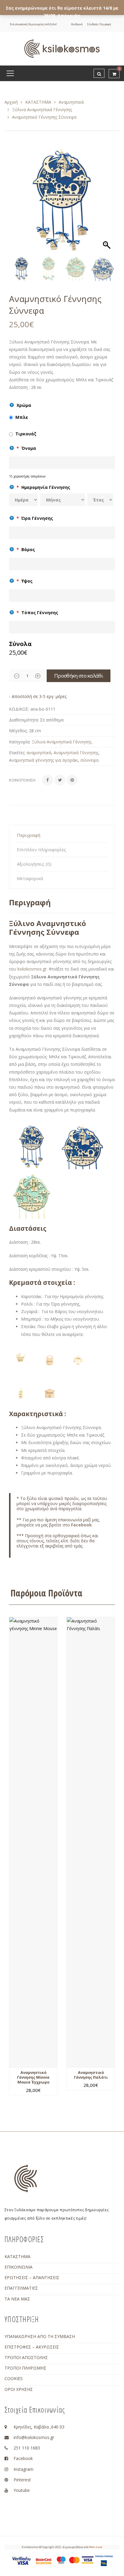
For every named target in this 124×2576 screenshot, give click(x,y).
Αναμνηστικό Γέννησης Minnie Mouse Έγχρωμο (33, 2078)
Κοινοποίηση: (23, 780)
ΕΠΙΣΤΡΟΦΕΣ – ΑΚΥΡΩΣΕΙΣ (32, 2347)
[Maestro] (61, 2559)
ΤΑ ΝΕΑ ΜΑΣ (17, 2299)
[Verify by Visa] (22, 2561)
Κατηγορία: (20, 742)
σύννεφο (90, 760)
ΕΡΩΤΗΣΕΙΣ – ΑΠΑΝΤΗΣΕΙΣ (32, 2277)
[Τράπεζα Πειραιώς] (104, 2561)
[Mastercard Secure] (44, 2561)
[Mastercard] (74, 2559)
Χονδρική (77, 24)
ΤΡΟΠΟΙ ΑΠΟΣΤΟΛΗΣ (26, 2357)
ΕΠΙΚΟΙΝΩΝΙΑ (19, 2267)
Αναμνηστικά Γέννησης (76, 753)
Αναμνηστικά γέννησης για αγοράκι (43, 760)
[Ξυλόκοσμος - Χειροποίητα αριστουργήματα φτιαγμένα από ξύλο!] (62, 48)
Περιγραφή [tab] (29, 835)
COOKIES (14, 2378)
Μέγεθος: (18, 731)
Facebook (81, 1525)
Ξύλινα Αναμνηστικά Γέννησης (42, 110)
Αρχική (11, 102)
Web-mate (96, 2547)
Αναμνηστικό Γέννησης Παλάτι (91, 2075)
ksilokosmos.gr (32, 969)
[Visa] (88, 2559)
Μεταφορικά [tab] (30, 878)
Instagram (23, 2469)
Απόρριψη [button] (69, 15)
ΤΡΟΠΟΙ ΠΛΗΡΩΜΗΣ (25, 2368)
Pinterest (22, 2480)
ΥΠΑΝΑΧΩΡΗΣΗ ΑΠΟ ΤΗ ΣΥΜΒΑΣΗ (40, 2336)
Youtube (22, 2490)
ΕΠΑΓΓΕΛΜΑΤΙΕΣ (21, 2288)
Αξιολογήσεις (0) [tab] (34, 864)
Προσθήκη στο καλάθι (79, 676)
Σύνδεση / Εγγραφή (99, 24)
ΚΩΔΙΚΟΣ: (19, 709)
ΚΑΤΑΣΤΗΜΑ (38, 102)
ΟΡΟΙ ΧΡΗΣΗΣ (19, 2389)
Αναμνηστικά (71, 102)
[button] (107, 203)
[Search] (99, 73)
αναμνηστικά (39, 753)
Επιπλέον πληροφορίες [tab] (42, 849)
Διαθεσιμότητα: (24, 720)
